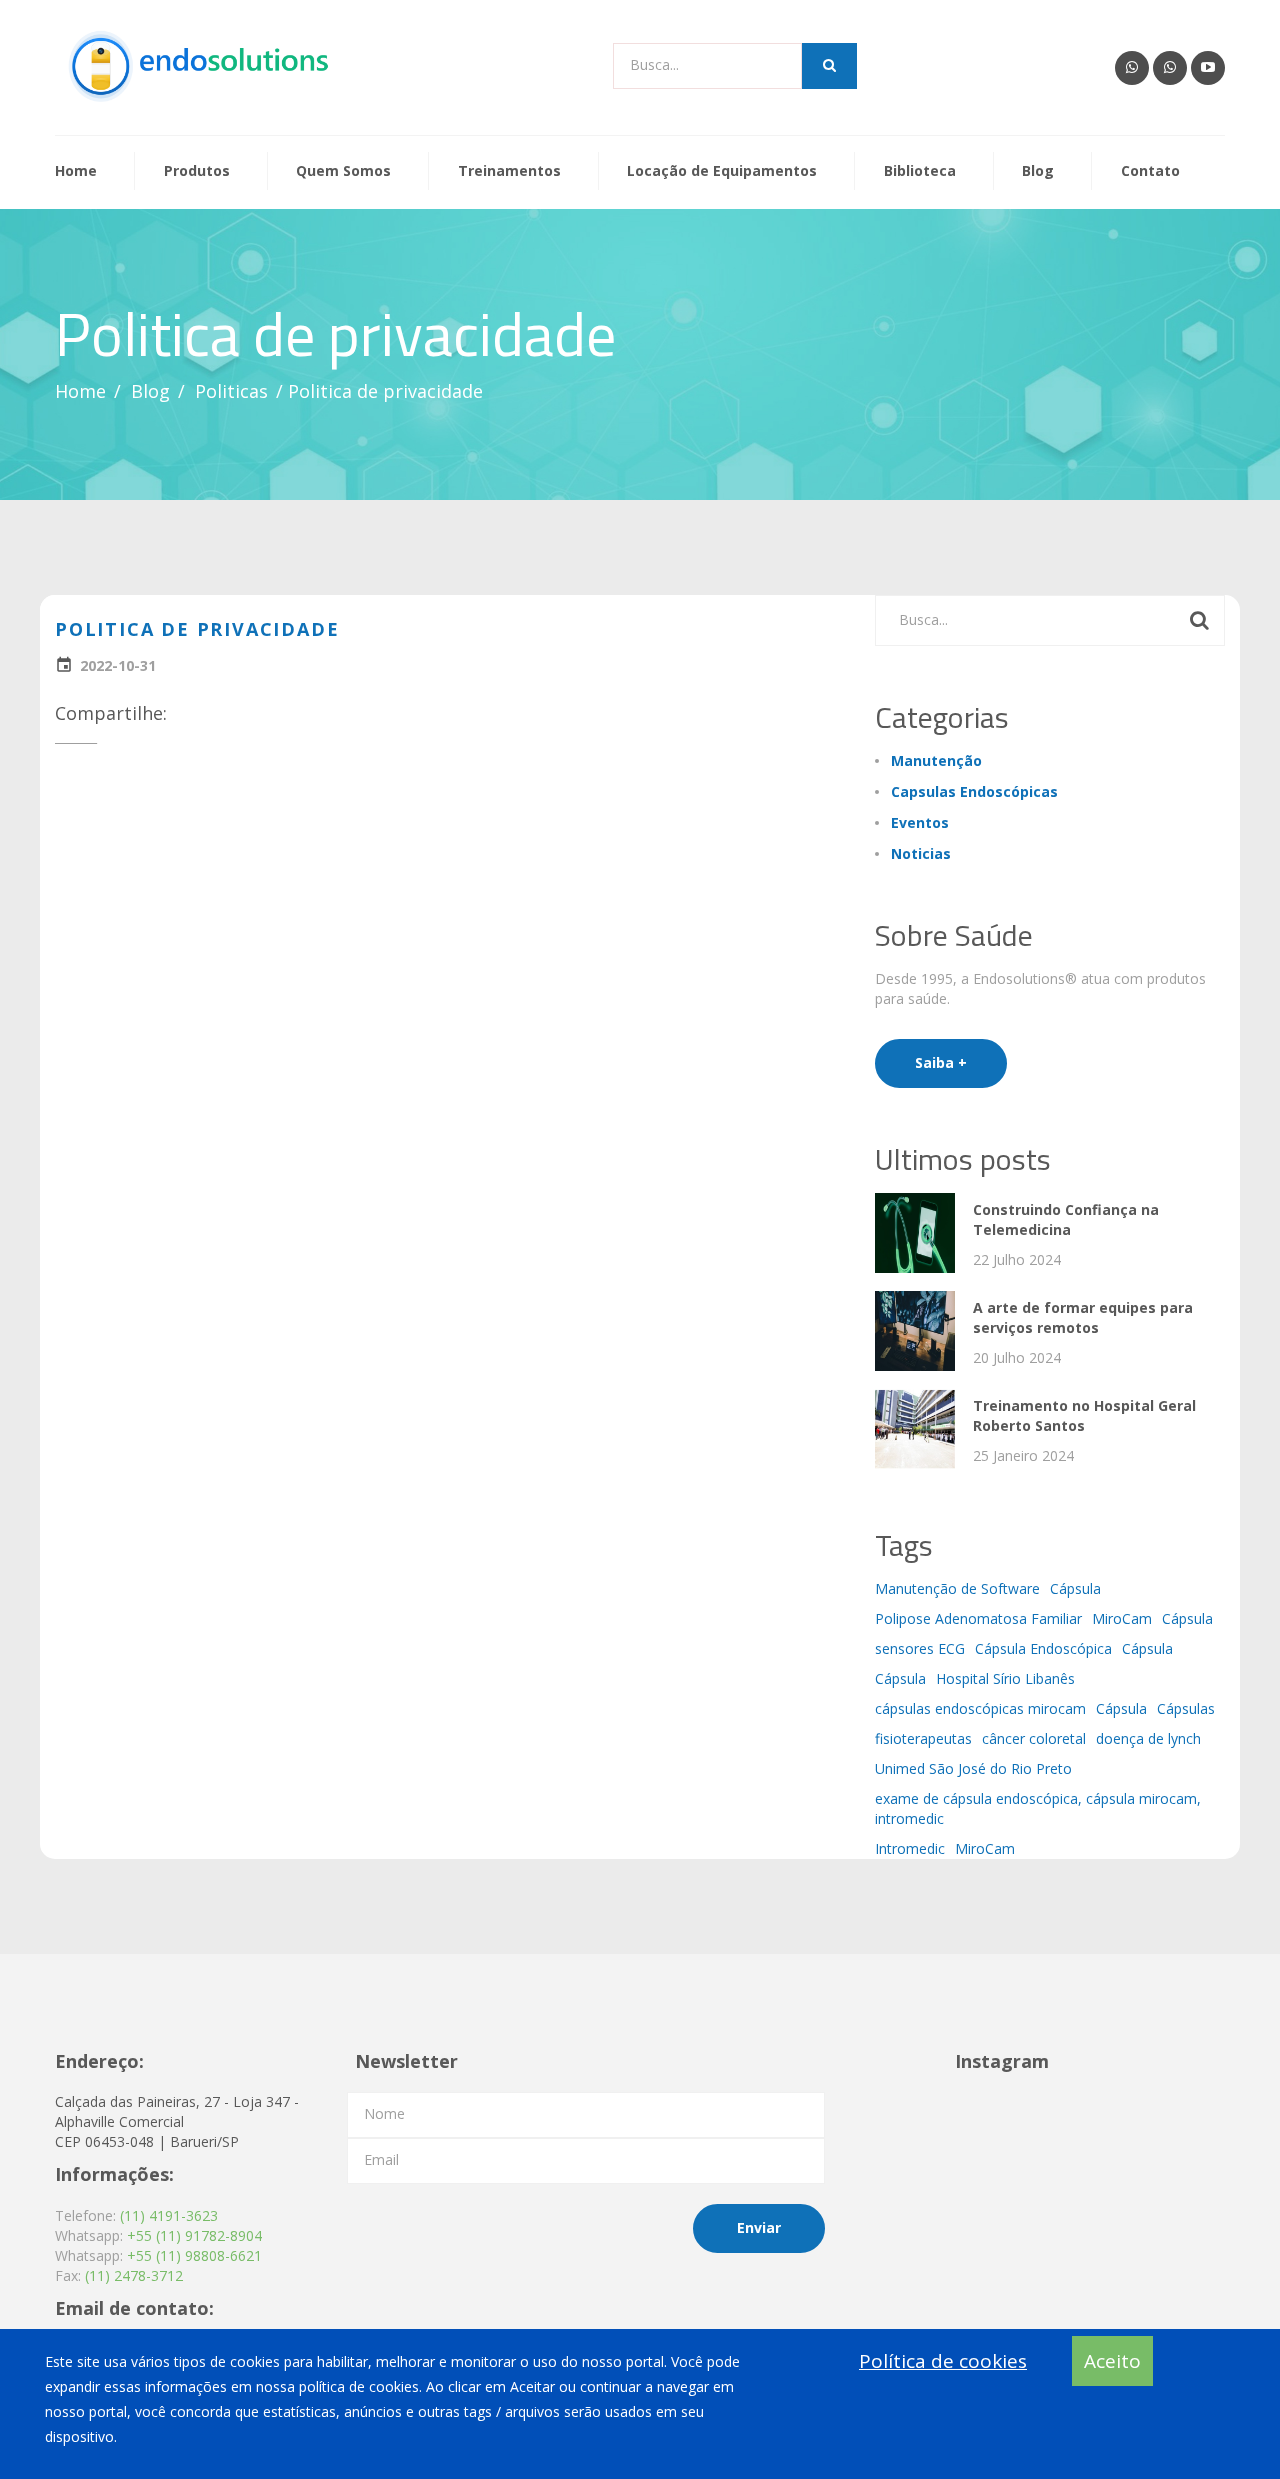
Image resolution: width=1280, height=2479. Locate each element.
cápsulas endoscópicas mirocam (980, 1708)
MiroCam (1122, 1618)
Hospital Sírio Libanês (1005, 1678)
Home (76, 171)
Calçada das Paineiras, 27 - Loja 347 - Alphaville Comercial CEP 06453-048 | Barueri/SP (177, 2121)
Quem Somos (343, 171)
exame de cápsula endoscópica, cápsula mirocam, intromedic (1038, 1808)
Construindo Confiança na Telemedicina (1066, 1219)
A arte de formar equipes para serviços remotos (1083, 1317)
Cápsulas (1186, 1708)
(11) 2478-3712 (134, 2275)
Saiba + (941, 1062)
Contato (1150, 171)
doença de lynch (1148, 1738)
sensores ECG (920, 1648)
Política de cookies (943, 2361)
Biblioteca (920, 171)
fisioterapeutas (923, 1738)
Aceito (1112, 2361)
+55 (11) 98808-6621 (194, 2255)
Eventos (920, 822)
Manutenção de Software (957, 1588)
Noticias (921, 853)
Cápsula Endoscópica (1043, 1648)
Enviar (759, 2227)
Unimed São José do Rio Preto (973, 1768)
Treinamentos (509, 171)
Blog (1038, 171)
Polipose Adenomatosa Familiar (978, 1618)
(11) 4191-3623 (169, 2215)
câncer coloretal (1034, 1738)
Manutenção (936, 760)
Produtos (197, 171)
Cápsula (1075, 1588)
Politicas (231, 391)
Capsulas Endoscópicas (974, 791)
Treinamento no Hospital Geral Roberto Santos (1084, 1415)
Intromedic (910, 1848)
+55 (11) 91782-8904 (194, 2235)
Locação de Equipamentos (722, 171)
